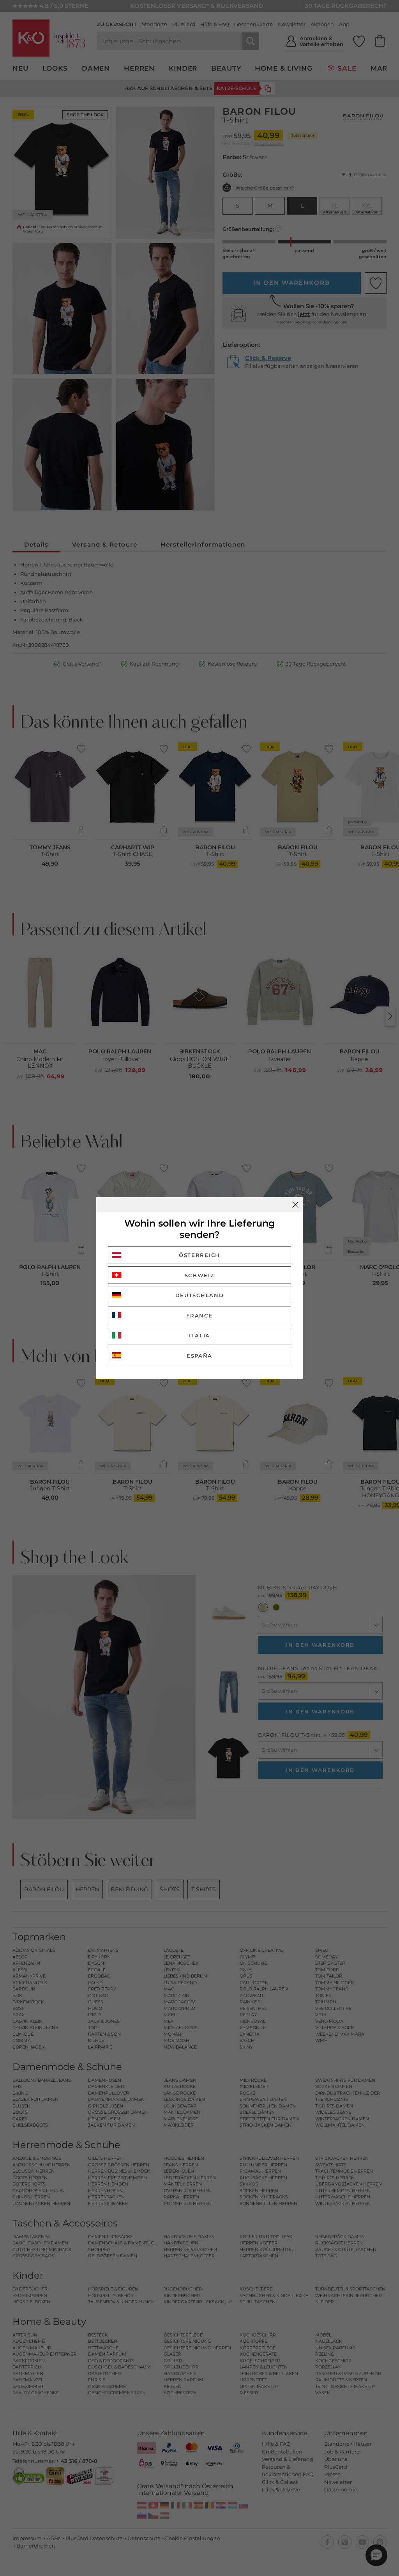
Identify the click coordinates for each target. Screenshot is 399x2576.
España (199, 1356)
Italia (199, 1335)
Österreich (199, 1255)
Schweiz (200, 1275)
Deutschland (200, 1295)
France (199, 1316)
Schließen (295, 1205)
